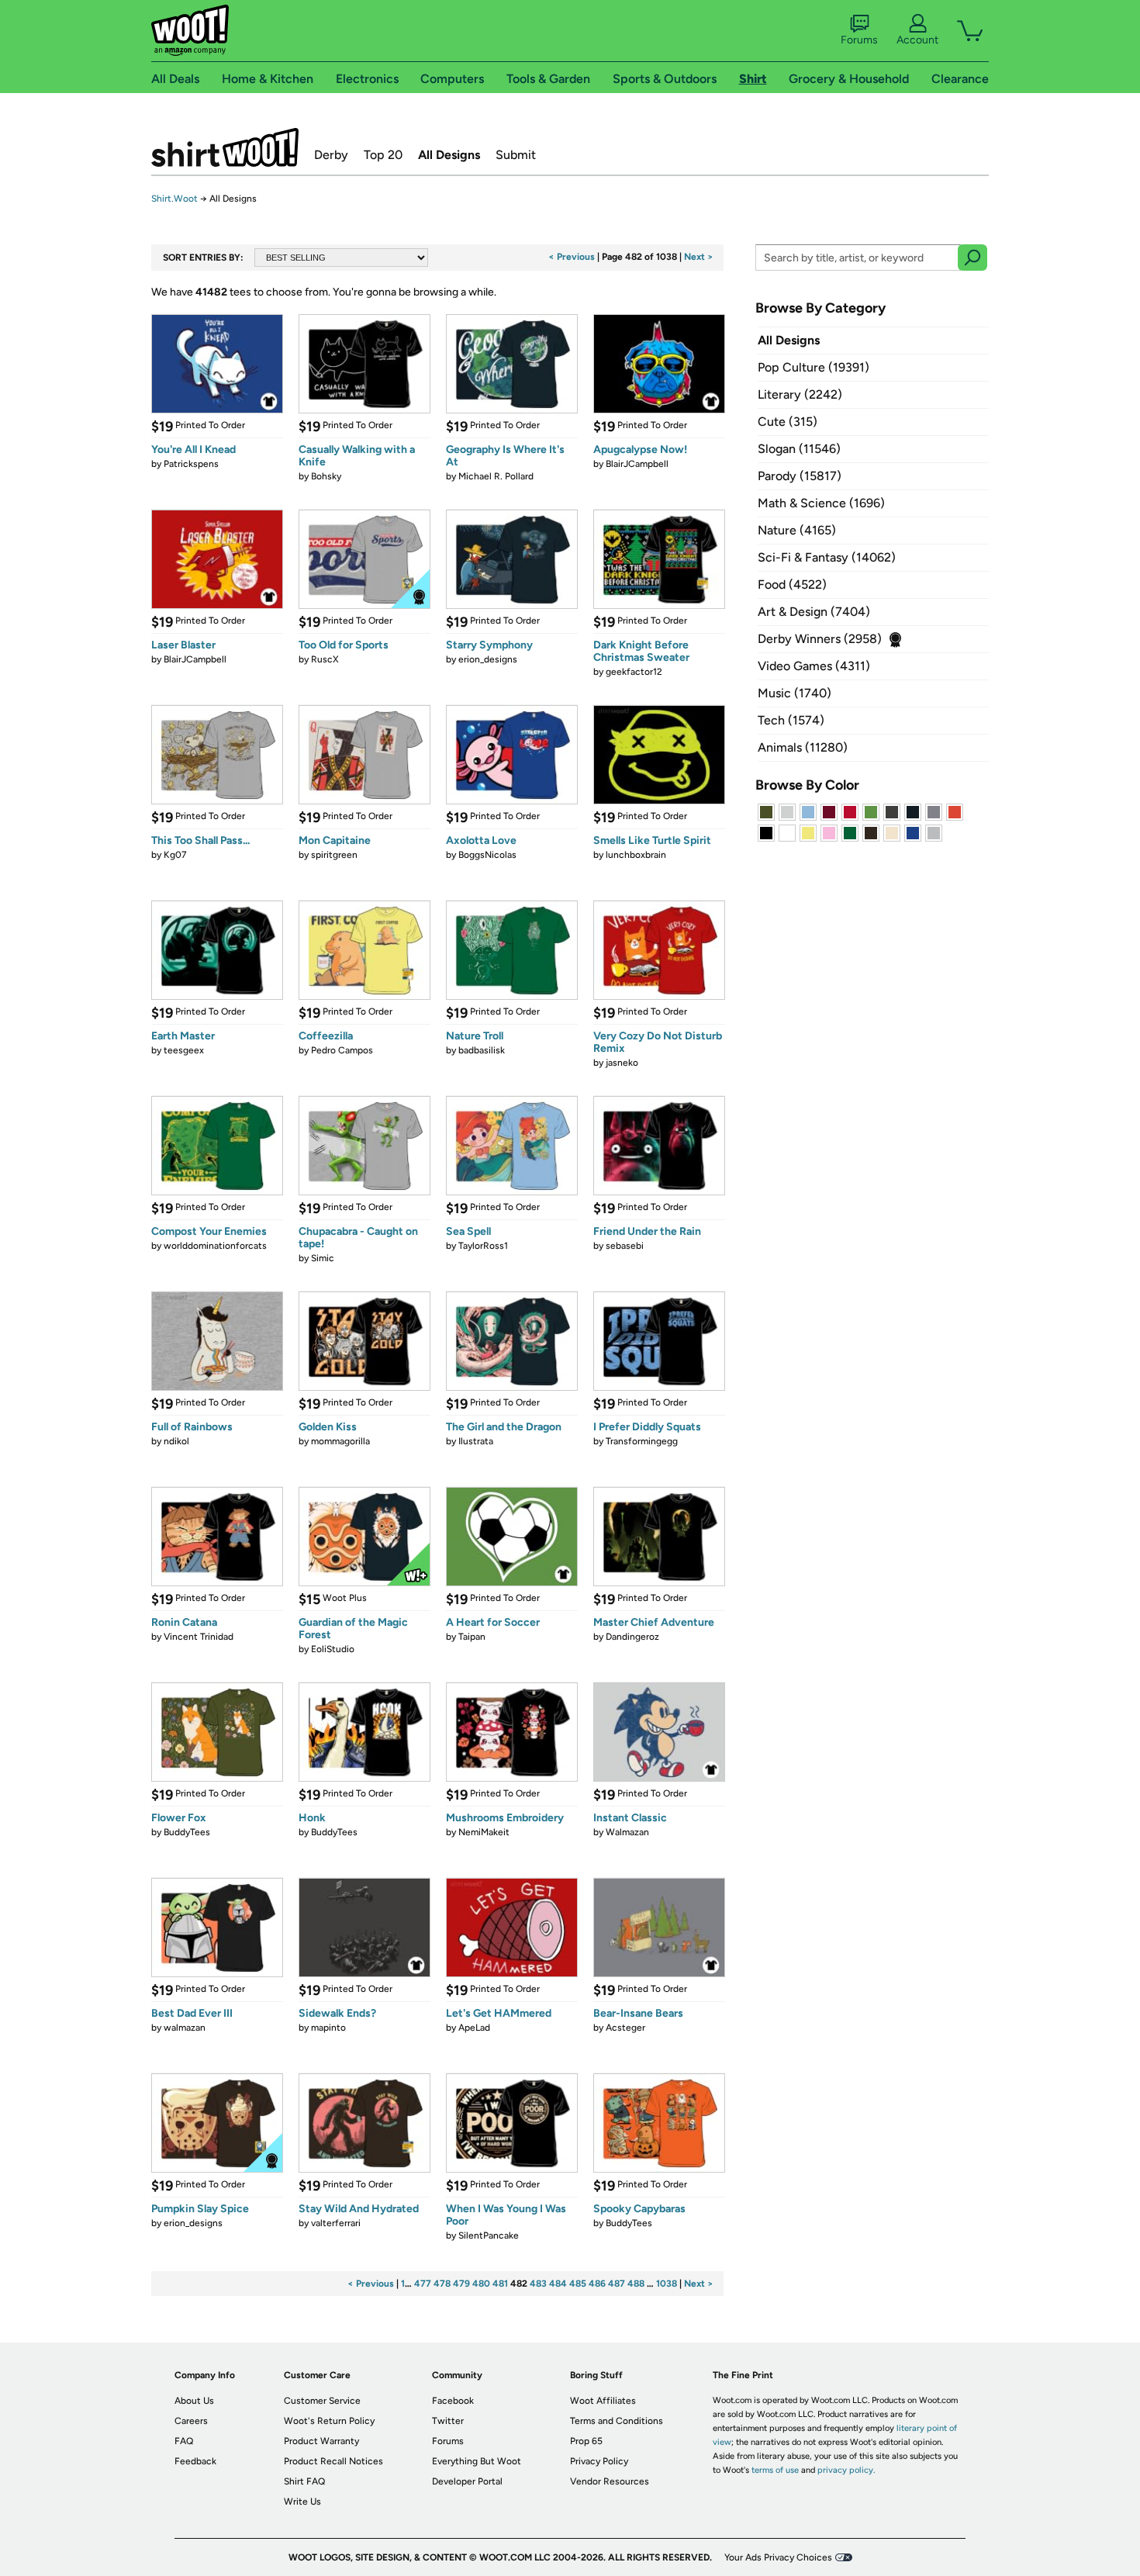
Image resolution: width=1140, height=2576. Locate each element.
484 (558, 2284)
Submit (516, 155)
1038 (667, 2284)
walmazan (185, 2028)
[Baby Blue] (808, 812)
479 (461, 2284)
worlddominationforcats (215, 1246)
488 (636, 2284)
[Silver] (787, 812)
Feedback (195, 2461)
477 (423, 2284)
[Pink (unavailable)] (829, 833)
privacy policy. (846, 2470)
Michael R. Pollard (496, 476)
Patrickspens (191, 464)
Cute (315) (788, 422)
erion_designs (488, 659)
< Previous (572, 257)
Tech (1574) (791, 720)
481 (500, 2284)
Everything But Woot (477, 2461)
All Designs (449, 155)
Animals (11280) (803, 747)
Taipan (472, 1637)
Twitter (448, 2421)
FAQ (184, 2441)
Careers (191, 2421)
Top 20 (383, 155)
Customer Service (322, 2401)
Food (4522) (792, 584)
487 (617, 2284)
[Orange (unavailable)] (955, 812)
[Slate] (934, 812)
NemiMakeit (484, 1832)
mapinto (328, 2028)
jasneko (622, 1063)
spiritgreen (334, 855)
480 (481, 2284)
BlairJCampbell (637, 464)
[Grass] (871, 812)
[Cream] (892, 833)
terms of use (775, 2470)
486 (597, 2284)
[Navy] (913, 812)
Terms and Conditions (617, 2421)
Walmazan (627, 1832)
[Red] (850, 812)
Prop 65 (586, 2441)
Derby (331, 155)
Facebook (453, 2401)
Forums (859, 40)
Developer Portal (467, 2481)
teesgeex (184, 1050)
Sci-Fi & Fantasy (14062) (827, 557)
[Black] (766, 833)
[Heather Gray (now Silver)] (934, 833)
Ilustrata (476, 1441)
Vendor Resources (610, 2481)
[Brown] (871, 833)
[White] (787, 833)
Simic (323, 1258)
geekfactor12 (634, 672)
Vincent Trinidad (199, 1637)
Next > (699, 257)
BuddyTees (187, 1832)
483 (538, 2284)
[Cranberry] (829, 812)
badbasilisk (482, 1050)
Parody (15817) (800, 476)
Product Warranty (321, 2441)
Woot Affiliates (603, 2401)
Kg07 (175, 855)
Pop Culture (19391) (814, 367)
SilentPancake (489, 2235)
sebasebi (625, 1246)
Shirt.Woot (225, 147)
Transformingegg (642, 1441)
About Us (194, 2401)
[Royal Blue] (913, 833)
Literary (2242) (800, 394)
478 (442, 2284)
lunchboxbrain (636, 855)
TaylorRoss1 (483, 1246)
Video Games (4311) (814, 666)
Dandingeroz (632, 1637)
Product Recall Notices (333, 2461)
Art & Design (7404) (814, 612)
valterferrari (336, 2223)
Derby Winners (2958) (820, 639)
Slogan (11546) (799, 449)
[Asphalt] (892, 812)
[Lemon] (808, 833)
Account (917, 40)
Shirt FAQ (304, 2481)
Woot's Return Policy (329, 2421)
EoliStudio (333, 1649)
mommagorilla (340, 1441)
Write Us (302, 2502)
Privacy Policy (599, 2461)
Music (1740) (795, 693)
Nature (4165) (797, 530)
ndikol (176, 1441)
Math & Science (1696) (821, 503)
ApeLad (474, 2028)
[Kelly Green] (850, 833)
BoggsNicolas (487, 855)
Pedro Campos (342, 1050)
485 (578, 2284)
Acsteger (625, 2028)
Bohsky (326, 476)
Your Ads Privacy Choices (778, 2557)
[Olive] (766, 812)
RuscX (325, 659)
